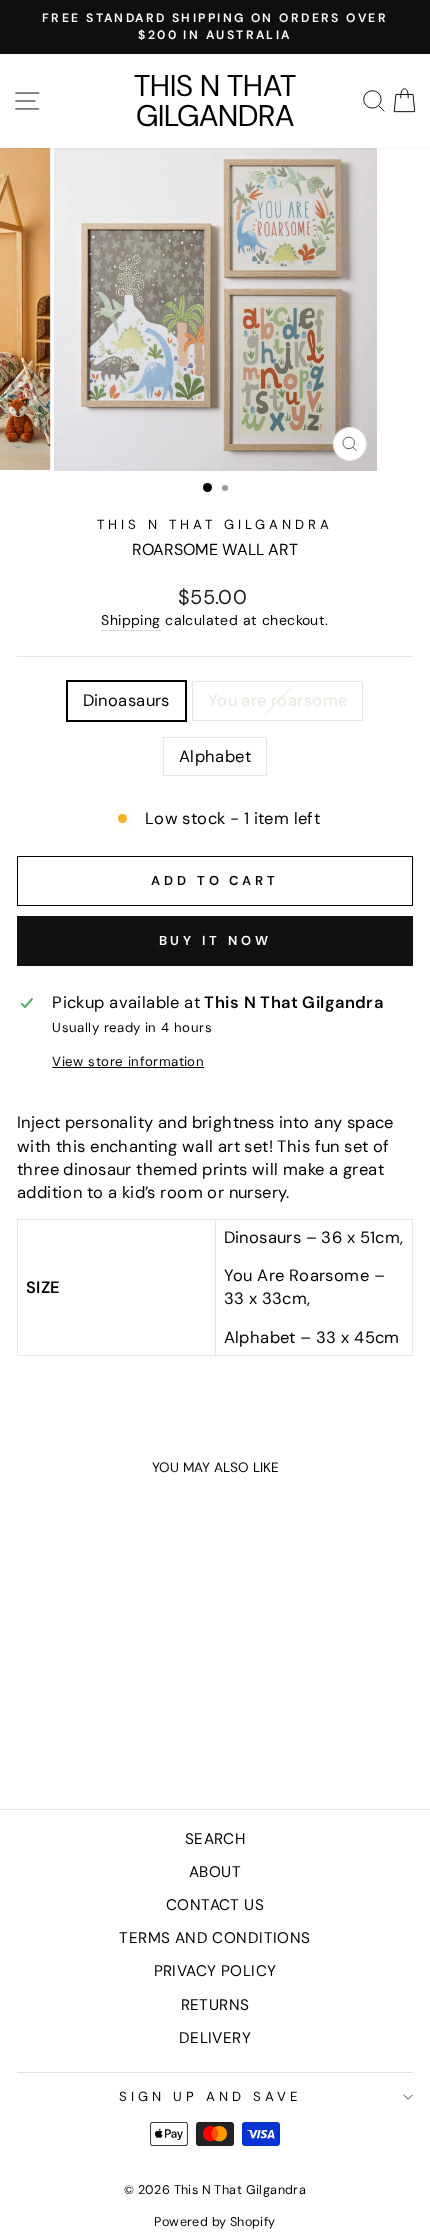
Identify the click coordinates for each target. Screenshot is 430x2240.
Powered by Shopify (214, 2222)
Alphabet (215, 756)
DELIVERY (215, 2038)
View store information (128, 1061)
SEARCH (215, 1839)
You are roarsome (278, 700)
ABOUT (215, 1872)
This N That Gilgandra (215, 101)
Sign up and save (210, 2096)
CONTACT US (215, 1905)
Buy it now (215, 940)
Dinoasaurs (126, 700)
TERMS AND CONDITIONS (214, 1938)
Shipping (130, 620)
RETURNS (215, 2005)
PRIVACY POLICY (215, 1971)
